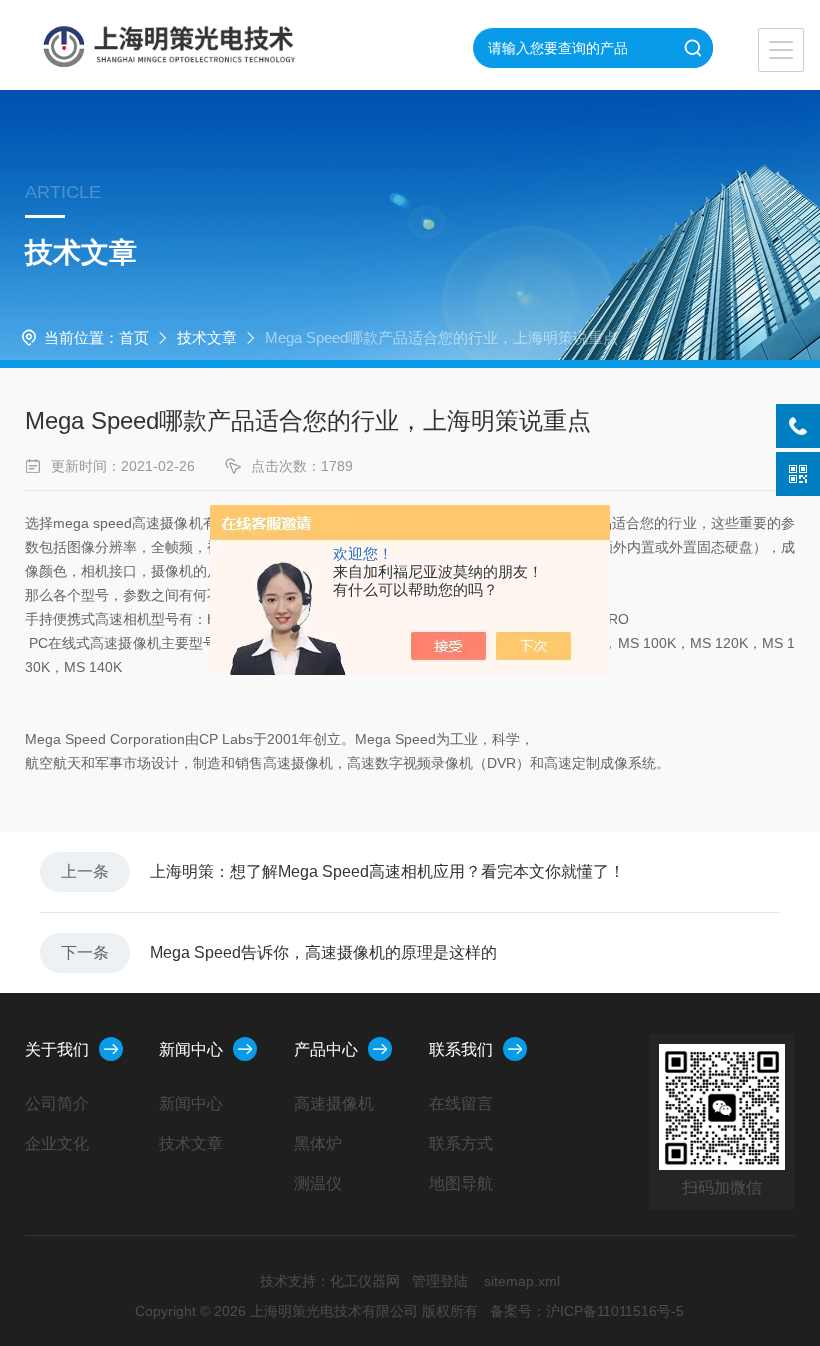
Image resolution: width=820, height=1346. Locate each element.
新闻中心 (191, 1049)
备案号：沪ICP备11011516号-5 (587, 1311)
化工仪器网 (365, 1281)
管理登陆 (440, 1281)
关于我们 (57, 1049)
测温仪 (318, 1183)
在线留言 (461, 1103)
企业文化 (57, 1143)
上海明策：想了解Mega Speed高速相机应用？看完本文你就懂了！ (387, 871)
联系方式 (461, 1143)
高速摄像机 (334, 1103)
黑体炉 (318, 1143)
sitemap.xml (522, 1281)
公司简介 (57, 1103)
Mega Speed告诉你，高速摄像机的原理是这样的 (323, 952)
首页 (134, 337)
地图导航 (461, 1183)
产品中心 (326, 1049)
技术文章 (207, 337)
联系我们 (461, 1049)
